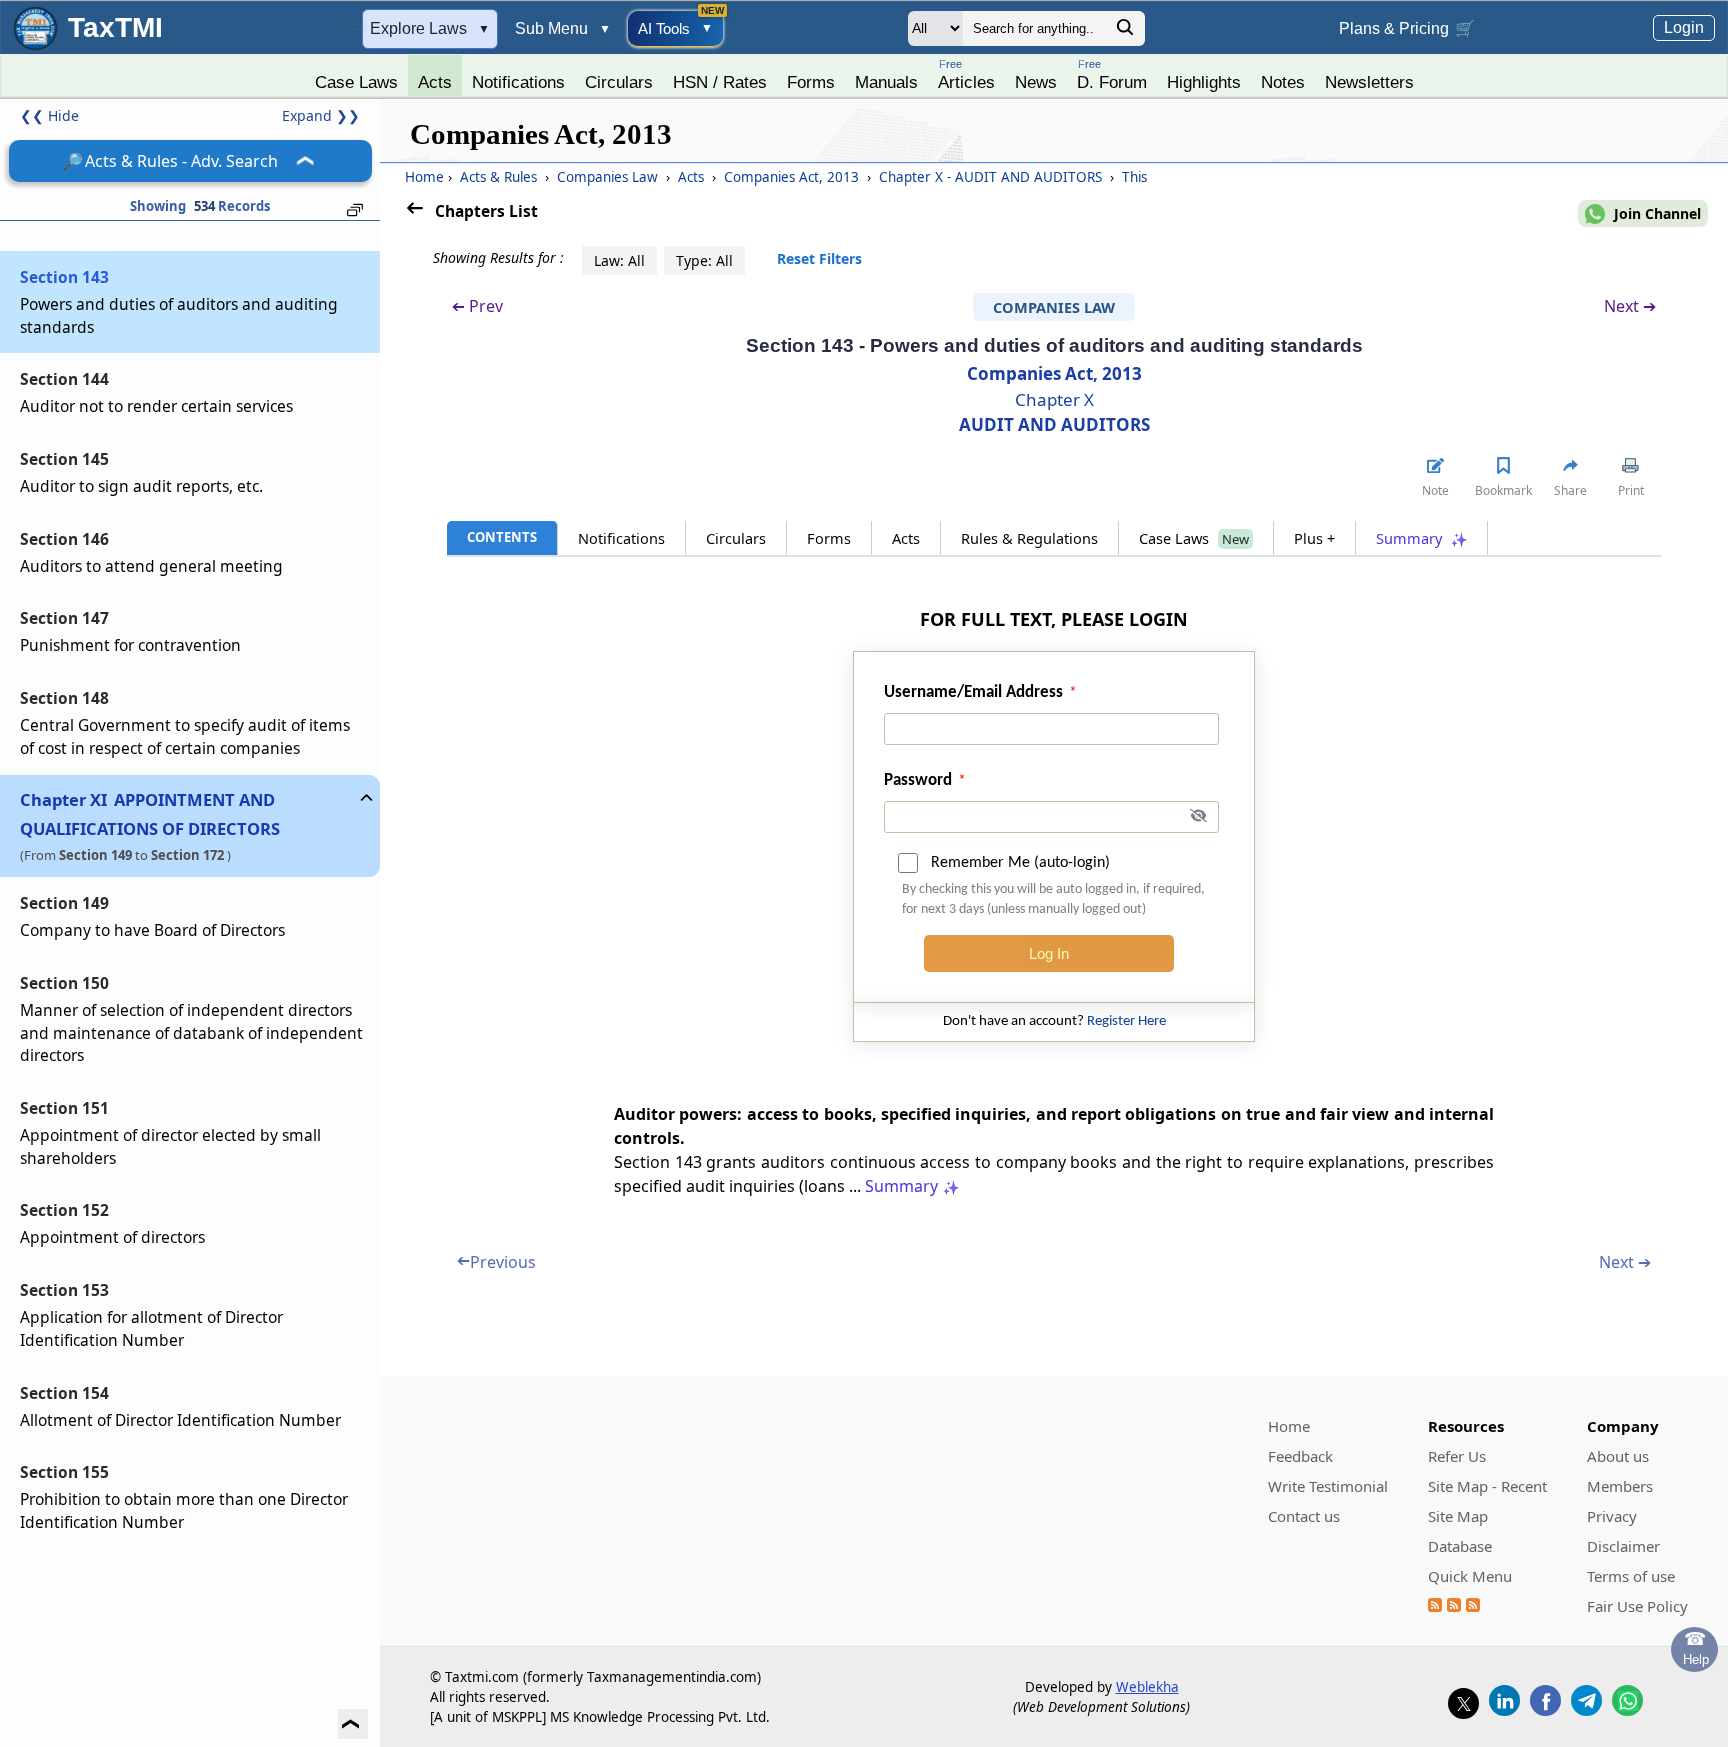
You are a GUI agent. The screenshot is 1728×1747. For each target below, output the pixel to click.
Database (1460, 1546)
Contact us (1304, 1516)
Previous (496, 1262)
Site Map (1458, 1516)
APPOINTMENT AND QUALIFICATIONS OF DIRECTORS (150, 814)
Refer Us (1457, 1456)
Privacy (1612, 1516)
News (1036, 82)
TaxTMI (115, 27)
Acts (435, 82)
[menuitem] (356, 77)
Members (1620, 1486)
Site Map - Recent (1487, 1486)
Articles (966, 74)
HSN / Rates (720, 82)
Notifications (518, 82)
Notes (1283, 82)
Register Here (1126, 1021)
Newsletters (1369, 82)
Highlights (1204, 82)
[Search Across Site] (1125, 32)
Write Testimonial (1328, 1486)
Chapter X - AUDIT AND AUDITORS (990, 177)
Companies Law (607, 177)
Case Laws (356, 82)
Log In (1049, 953)
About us (1618, 1456)
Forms (811, 82)
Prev (477, 306)
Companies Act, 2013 (791, 177)
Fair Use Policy (1637, 1606)
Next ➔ (1630, 306)
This (1132, 177)
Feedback (1300, 1456)
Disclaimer (1623, 1546)
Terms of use (1631, 1576)
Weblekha (1147, 1687)
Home (424, 177)
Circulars (619, 82)
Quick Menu (1470, 1576)
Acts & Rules (498, 177)
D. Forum (1112, 74)
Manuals (886, 82)
